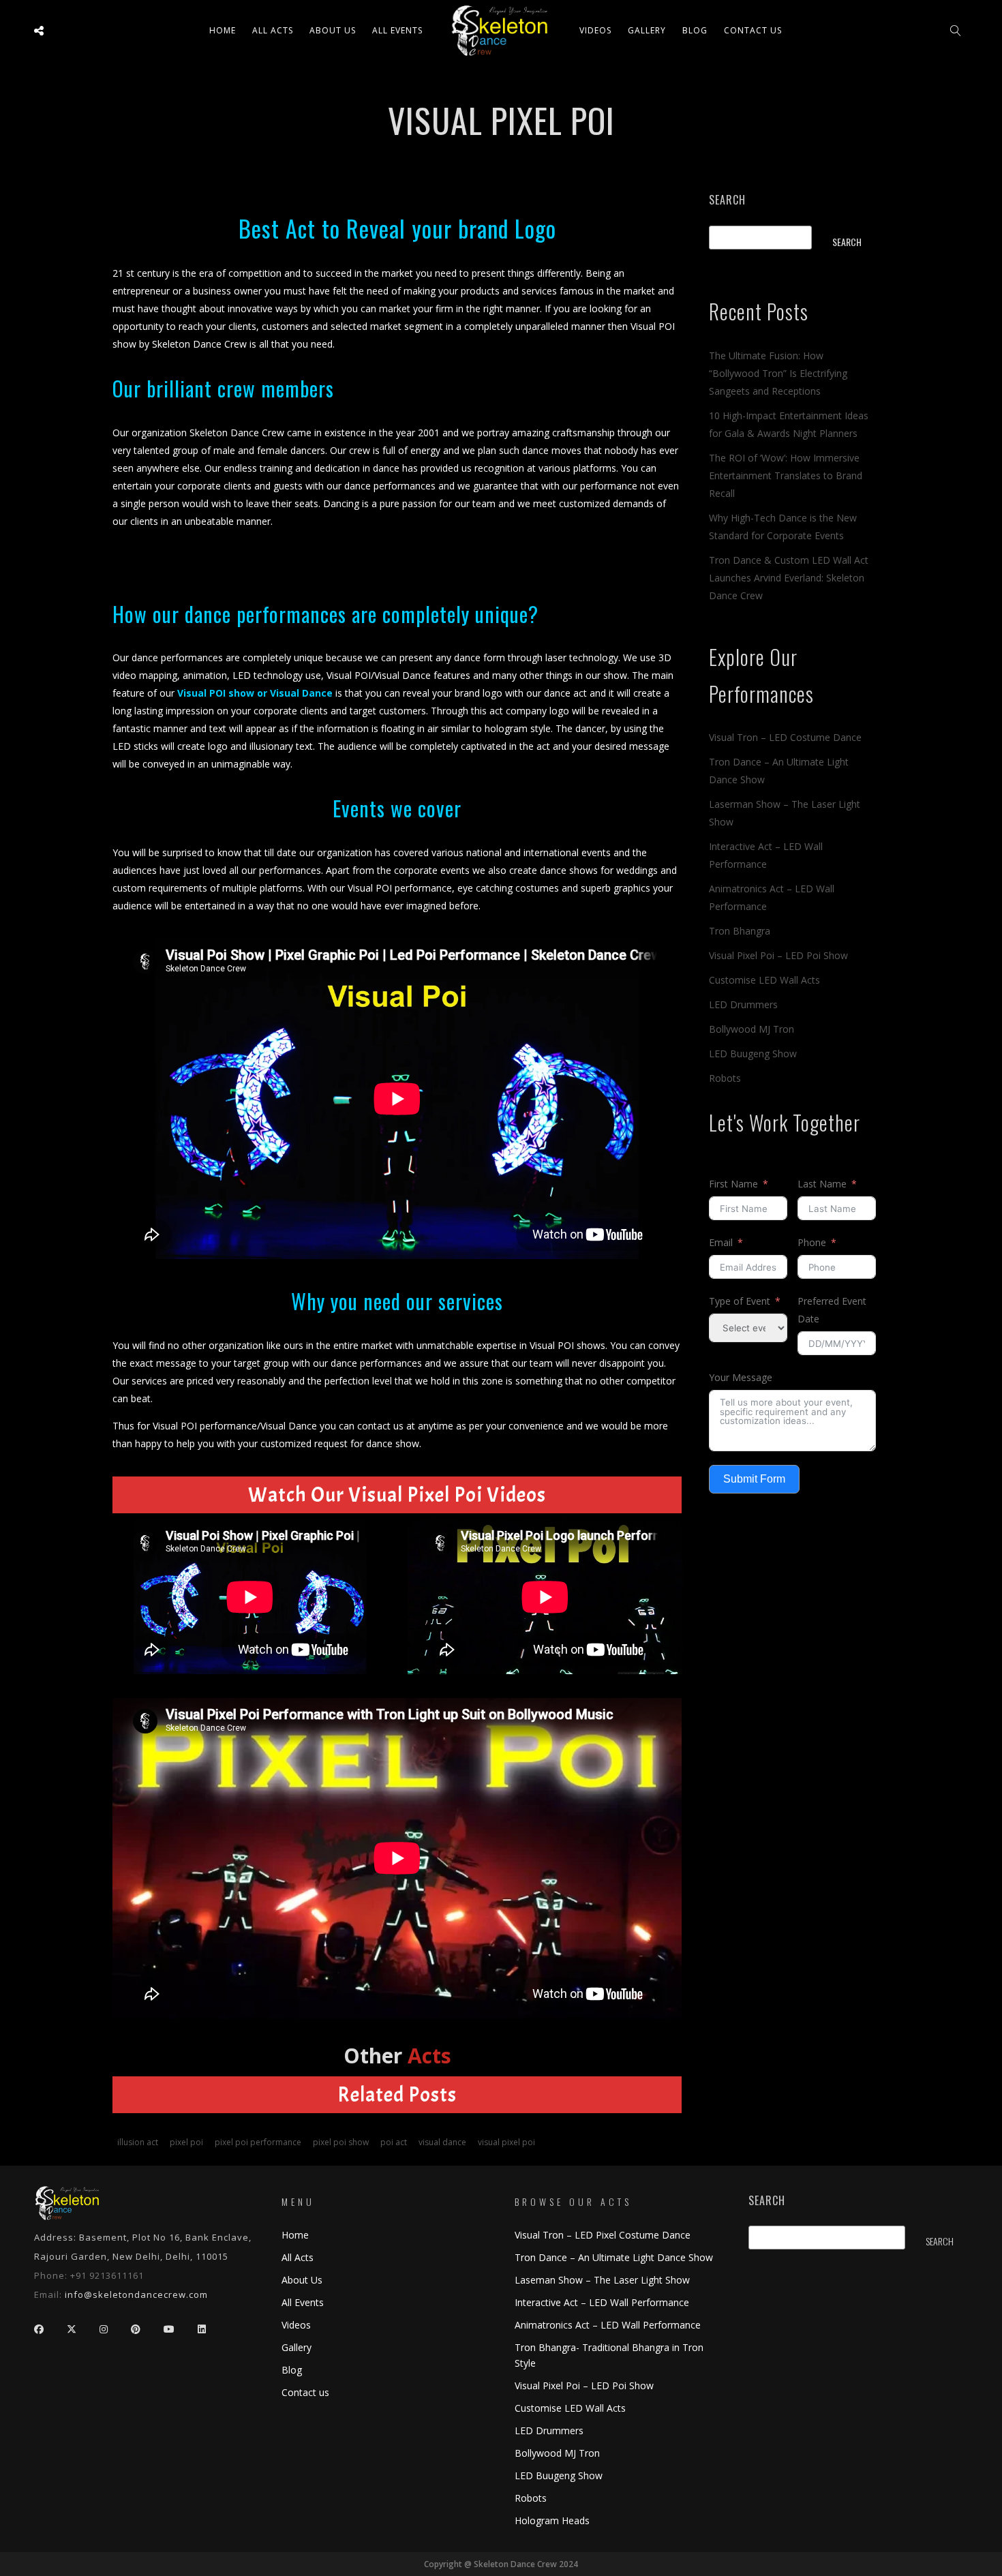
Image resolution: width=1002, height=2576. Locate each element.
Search (727, 200)
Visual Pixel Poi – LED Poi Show (778, 955)
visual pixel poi (506, 2142)
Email (721, 1242)
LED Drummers (743, 1004)
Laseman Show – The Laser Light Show (602, 2280)
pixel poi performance (258, 2142)
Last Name (822, 1184)
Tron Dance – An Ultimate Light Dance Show (614, 2257)
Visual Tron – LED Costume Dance (785, 737)
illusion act (138, 2142)
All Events (397, 30)
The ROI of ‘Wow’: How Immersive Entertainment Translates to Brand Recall (786, 475)
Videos (595, 30)
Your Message (741, 1377)
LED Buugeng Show (753, 1054)
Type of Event (740, 1301)
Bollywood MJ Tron (751, 1029)
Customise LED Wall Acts (764, 980)
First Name (733, 1184)
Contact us (753, 30)
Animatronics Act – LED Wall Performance (608, 2325)
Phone (812, 1242)
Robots (725, 1078)
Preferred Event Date (832, 1310)
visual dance (442, 2142)
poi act (394, 2142)
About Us (333, 30)
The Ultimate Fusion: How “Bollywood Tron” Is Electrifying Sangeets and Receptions (778, 373)
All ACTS (273, 30)
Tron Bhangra (740, 931)
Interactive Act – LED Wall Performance (602, 2302)
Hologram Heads (552, 2520)
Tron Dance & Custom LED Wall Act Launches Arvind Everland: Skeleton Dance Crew (789, 578)
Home (223, 30)
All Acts (298, 2257)
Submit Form (754, 1479)
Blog (695, 30)
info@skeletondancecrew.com (136, 2294)
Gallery (647, 30)
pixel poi (186, 2142)
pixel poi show (341, 2142)
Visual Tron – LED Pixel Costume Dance (603, 2235)
